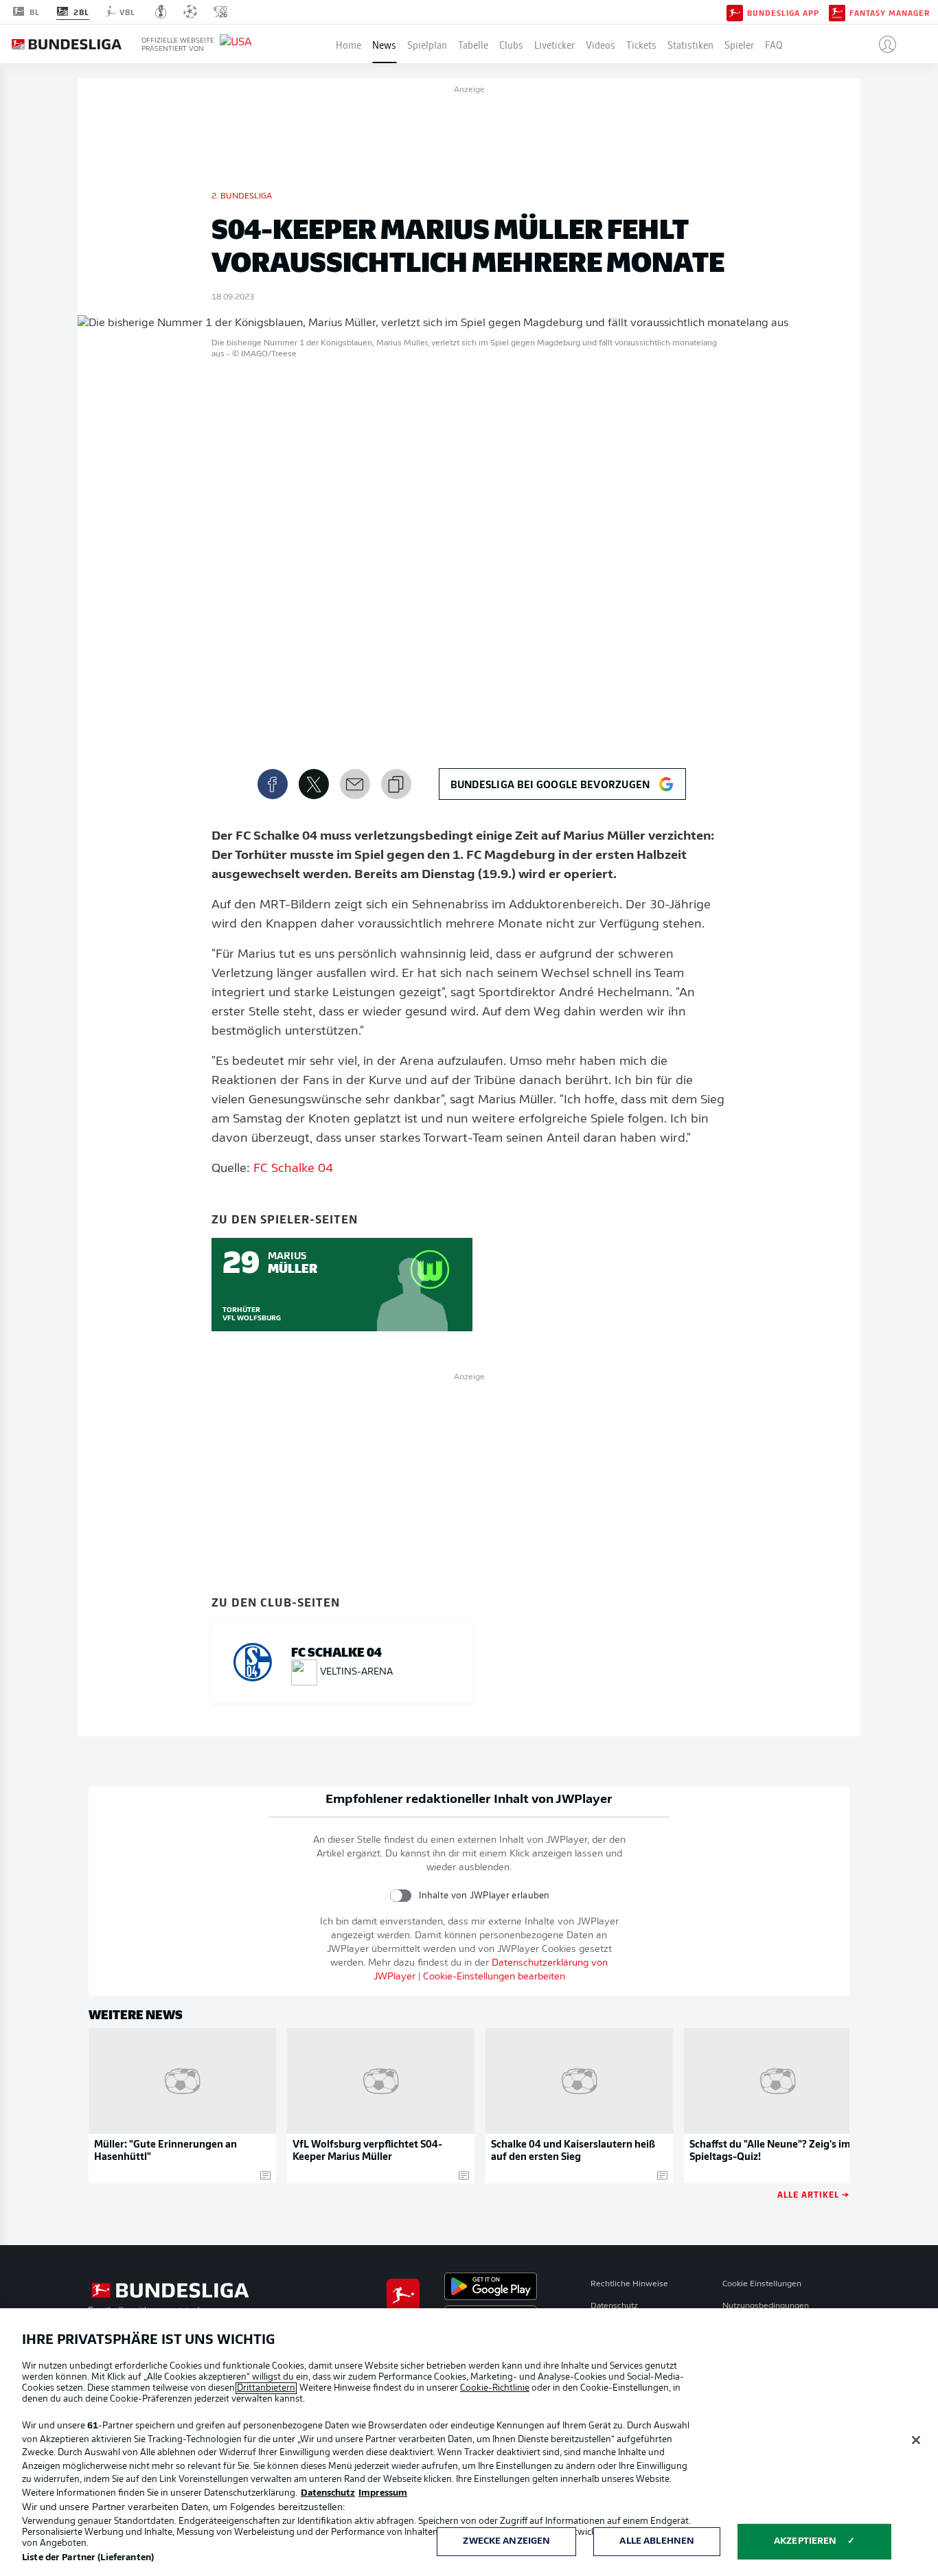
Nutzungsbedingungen (766, 2306)
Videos (600, 44)
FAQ (774, 44)
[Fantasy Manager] (837, 12)
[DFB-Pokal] (161, 12)
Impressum (383, 2493)
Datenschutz (614, 2306)
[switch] (401, 1895)
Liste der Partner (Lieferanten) (88, 2558)
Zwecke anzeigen (506, 2541)
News (384, 44)
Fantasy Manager (890, 12)
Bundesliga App (783, 12)
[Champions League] (190, 12)
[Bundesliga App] (735, 12)
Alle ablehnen (657, 2541)
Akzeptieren (805, 2541)
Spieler (739, 44)
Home (348, 44)
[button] (882, 44)
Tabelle (473, 44)
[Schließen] (916, 2440)
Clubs (511, 44)
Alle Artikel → (813, 2194)
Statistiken (690, 44)
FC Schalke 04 (293, 1169)
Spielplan (427, 44)
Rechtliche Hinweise (629, 2284)
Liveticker (554, 44)
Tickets (641, 44)
